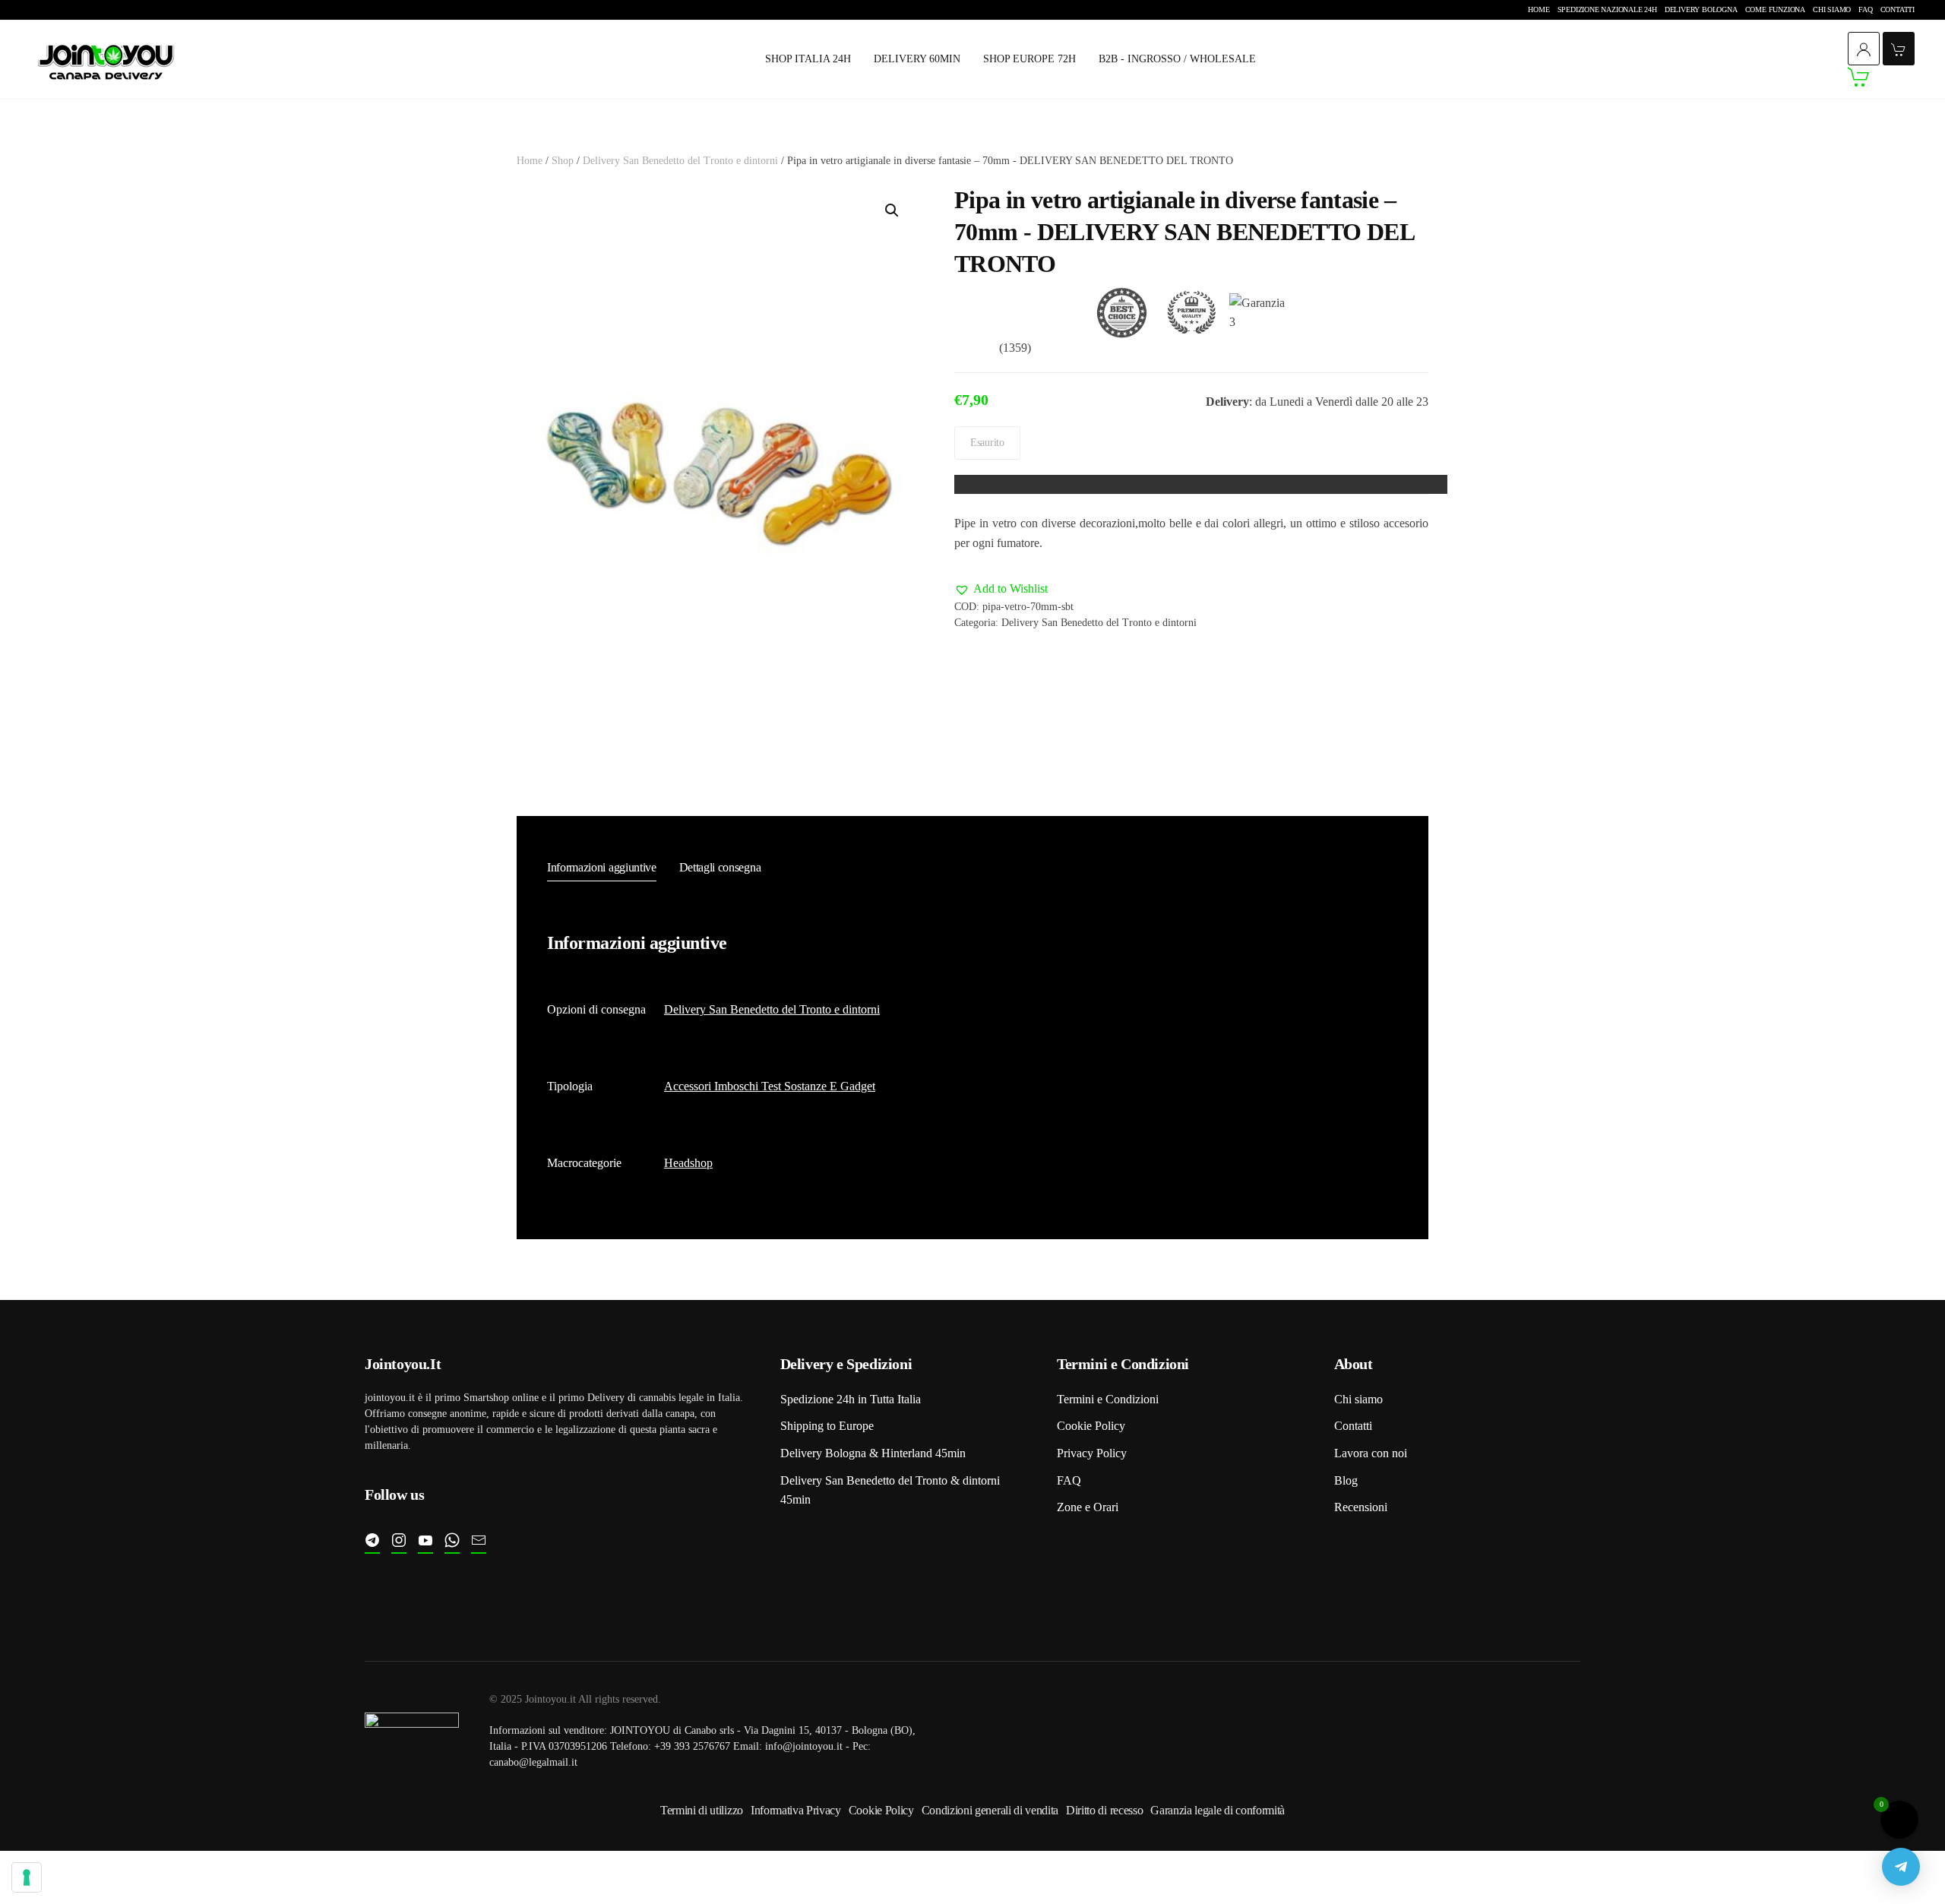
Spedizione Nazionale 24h (1607, 9)
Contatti (1898, 9)
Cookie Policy (1091, 1426)
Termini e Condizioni (1108, 1399)
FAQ (1865, 9)
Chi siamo (1358, 1399)
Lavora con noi (1371, 1453)
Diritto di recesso (1104, 1810)
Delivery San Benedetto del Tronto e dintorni (680, 161)
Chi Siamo (1832, 9)
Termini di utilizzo (702, 1810)
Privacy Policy (1092, 1453)
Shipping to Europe (827, 1426)
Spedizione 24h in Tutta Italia (851, 1399)
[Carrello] (1881, 77)
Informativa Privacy (796, 1810)
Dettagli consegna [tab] (720, 867)
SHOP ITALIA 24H (808, 59)
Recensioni (1361, 1507)
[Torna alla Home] (106, 60)
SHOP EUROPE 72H (1029, 59)
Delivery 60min (917, 59)
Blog (1346, 1480)
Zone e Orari (1088, 1507)
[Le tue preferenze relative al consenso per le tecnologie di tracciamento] (27, 1877)
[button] (892, 210)
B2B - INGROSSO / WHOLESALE (1177, 59)
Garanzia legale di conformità (1218, 1810)
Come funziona (1775, 9)
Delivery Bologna (1701, 9)
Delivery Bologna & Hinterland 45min (873, 1453)
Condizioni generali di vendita (990, 1810)
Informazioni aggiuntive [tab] (602, 867)
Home (1539, 9)
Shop (563, 161)
